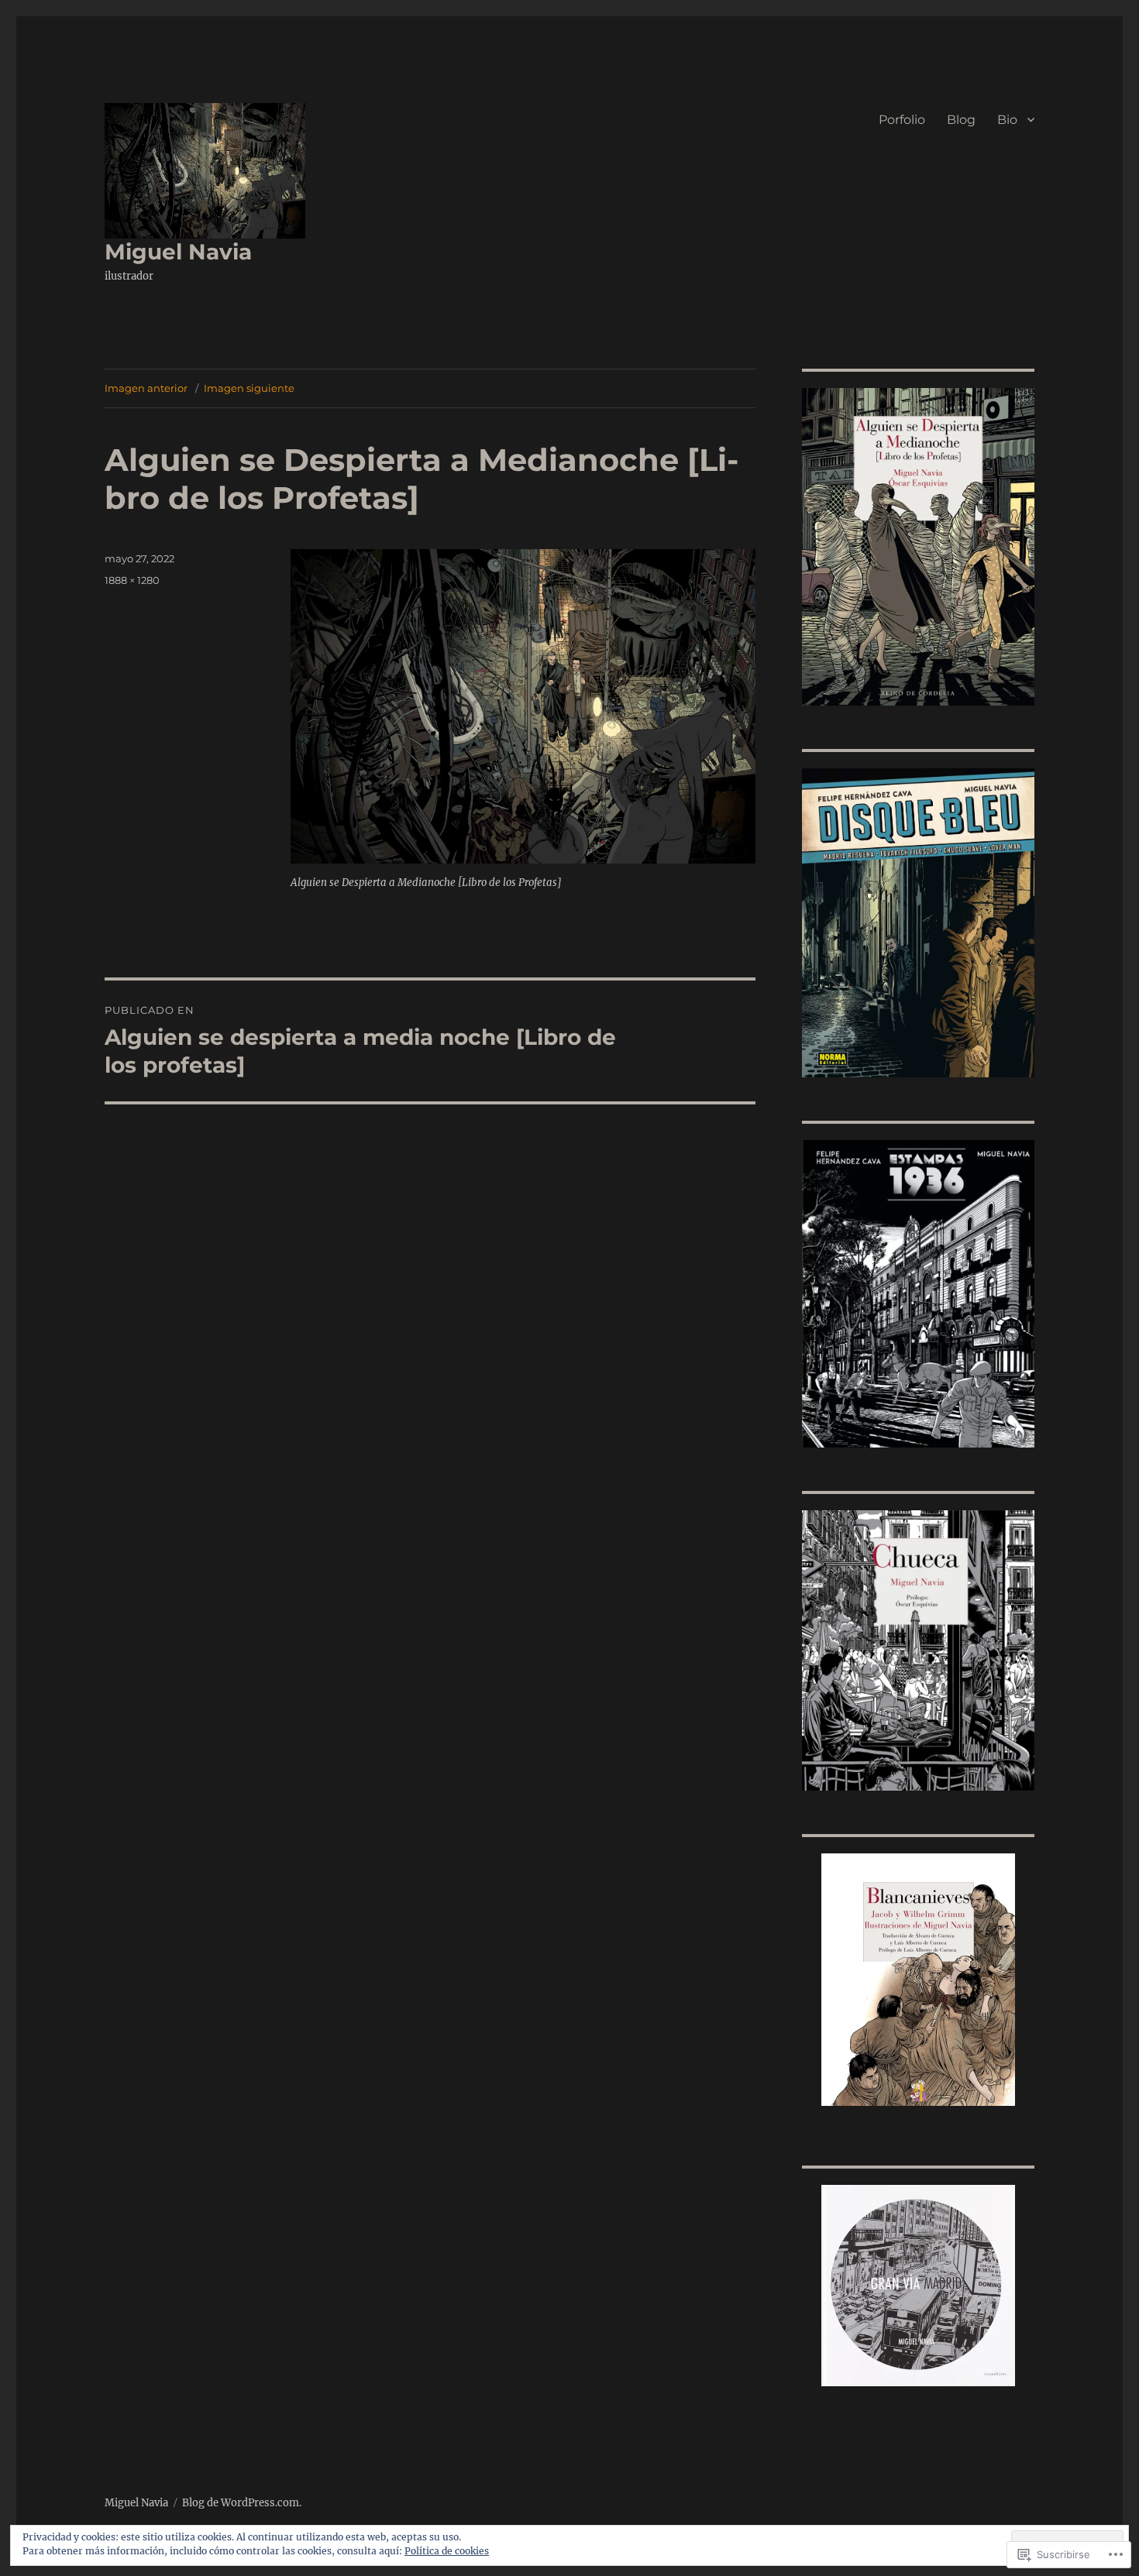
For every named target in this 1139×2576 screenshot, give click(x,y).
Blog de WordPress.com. (242, 2503)
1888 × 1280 (132, 580)
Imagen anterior (146, 388)
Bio (1007, 120)
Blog (961, 120)
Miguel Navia (178, 252)
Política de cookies (447, 2551)
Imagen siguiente (249, 388)
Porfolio (902, 120)
